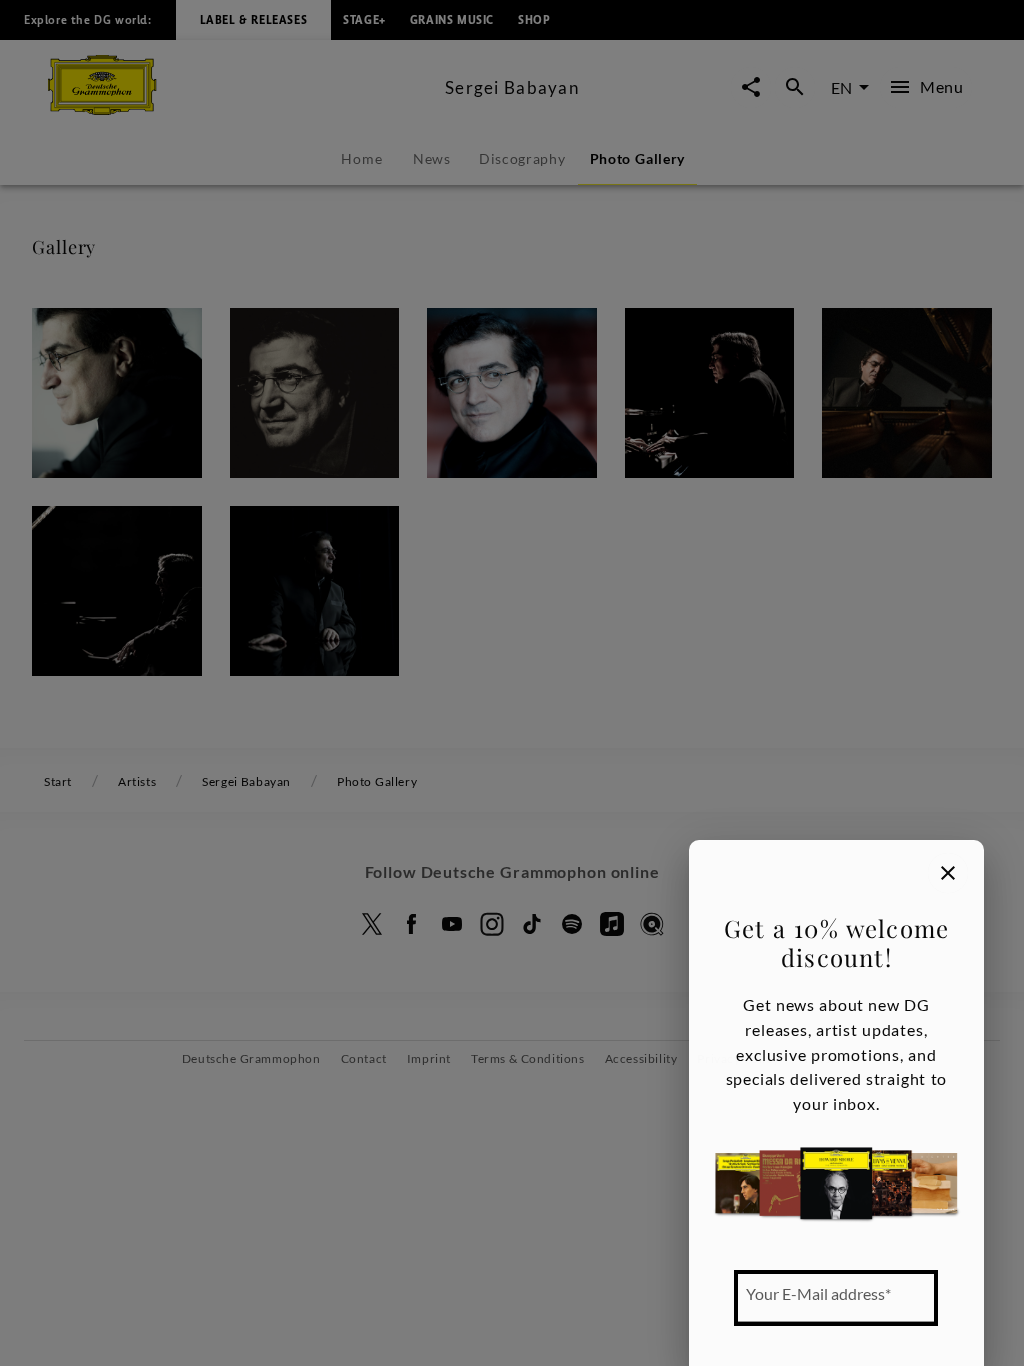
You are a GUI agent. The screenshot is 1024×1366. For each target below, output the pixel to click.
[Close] (948, 873)
